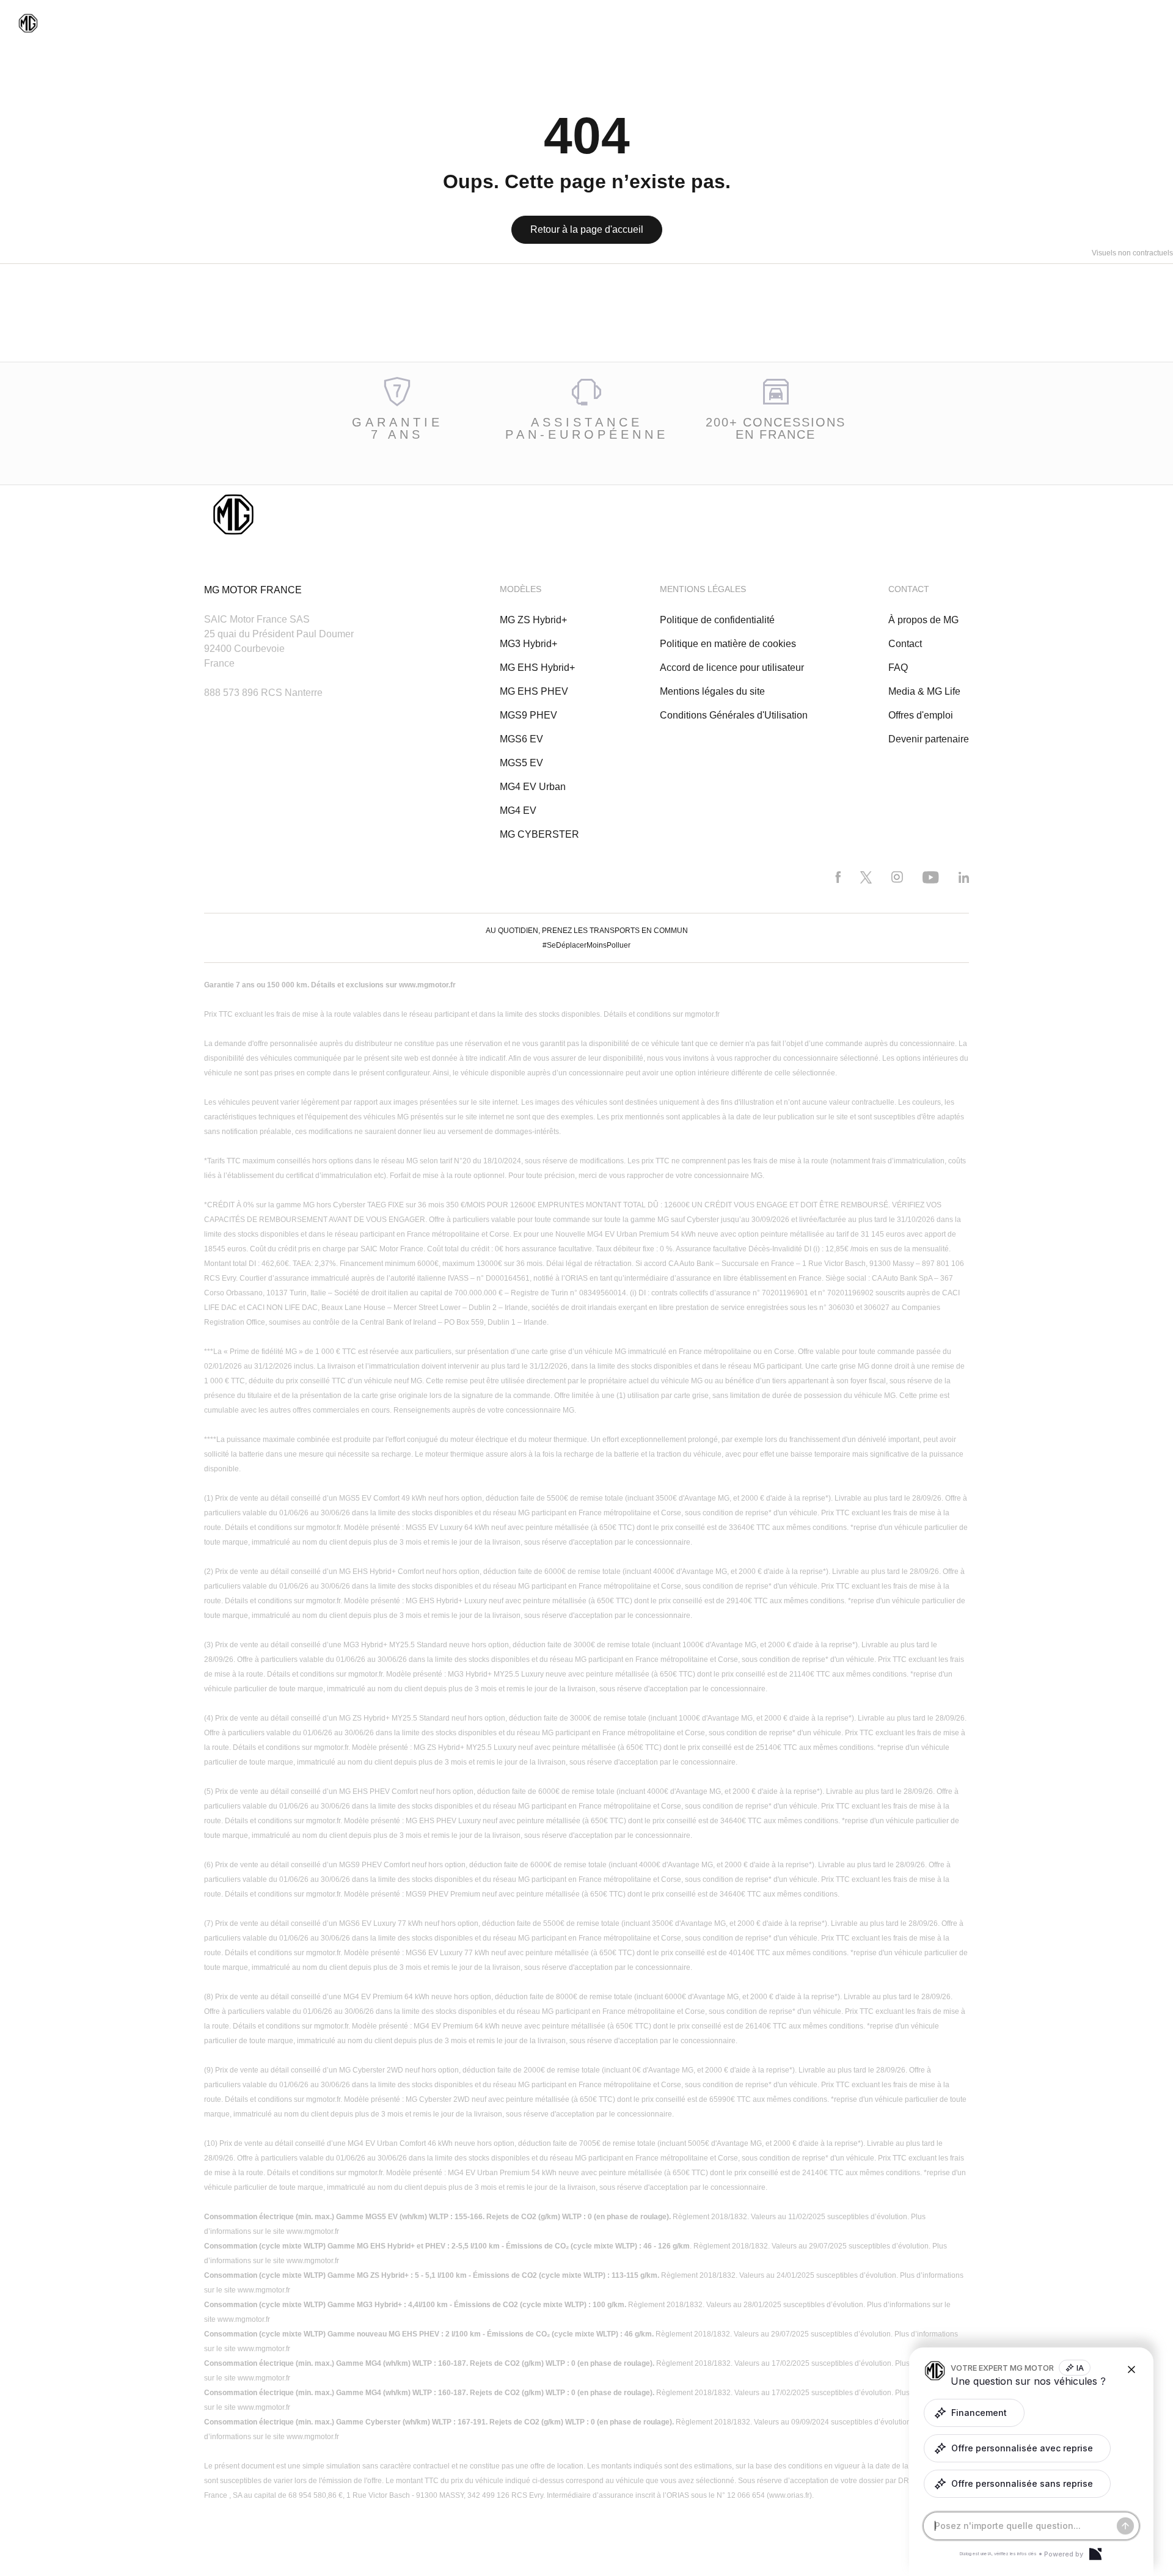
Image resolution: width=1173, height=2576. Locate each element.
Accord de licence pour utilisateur (732, 668)
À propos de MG (923, 620)
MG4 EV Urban (533, 787)
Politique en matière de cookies (728, 644)
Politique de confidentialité (717, 620)
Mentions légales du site (712, 691)
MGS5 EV (521, 763)
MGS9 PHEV (528, 715)
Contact (905, 644)
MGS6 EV (521, 739)
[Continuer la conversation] (1125, 2526)
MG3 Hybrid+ (528, 644)
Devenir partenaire (929, 739)
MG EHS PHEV (534, 691)
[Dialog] (1095, 2554)
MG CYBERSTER (539, 834)
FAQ (898, 668)
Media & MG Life (924, 691)
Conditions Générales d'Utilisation (734, 715)
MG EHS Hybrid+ (537, 668)
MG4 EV (518, 810)
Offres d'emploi (921, 715)
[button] (974, 2413)
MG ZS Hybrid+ (533, 620)
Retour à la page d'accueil (587, 229)
